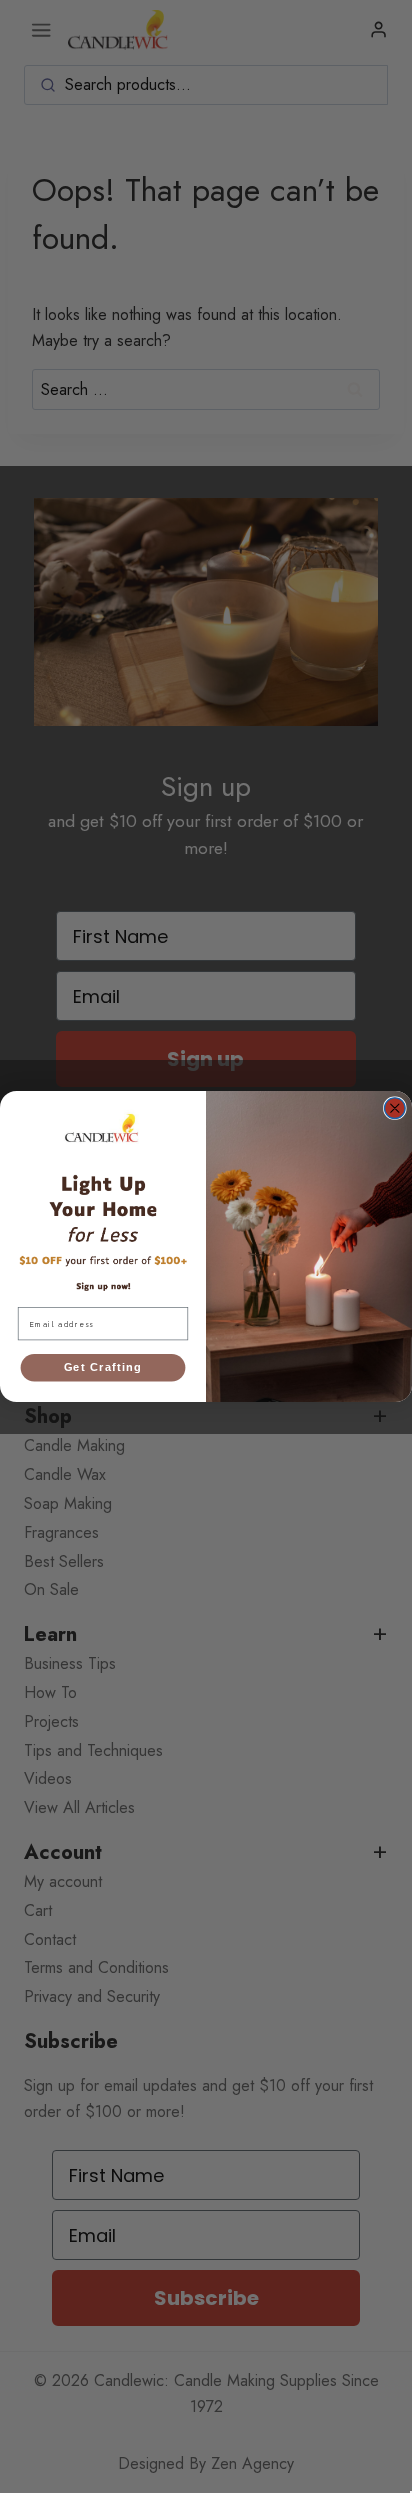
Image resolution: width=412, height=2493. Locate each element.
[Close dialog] (395, 1108)
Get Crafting (103, 1368)
